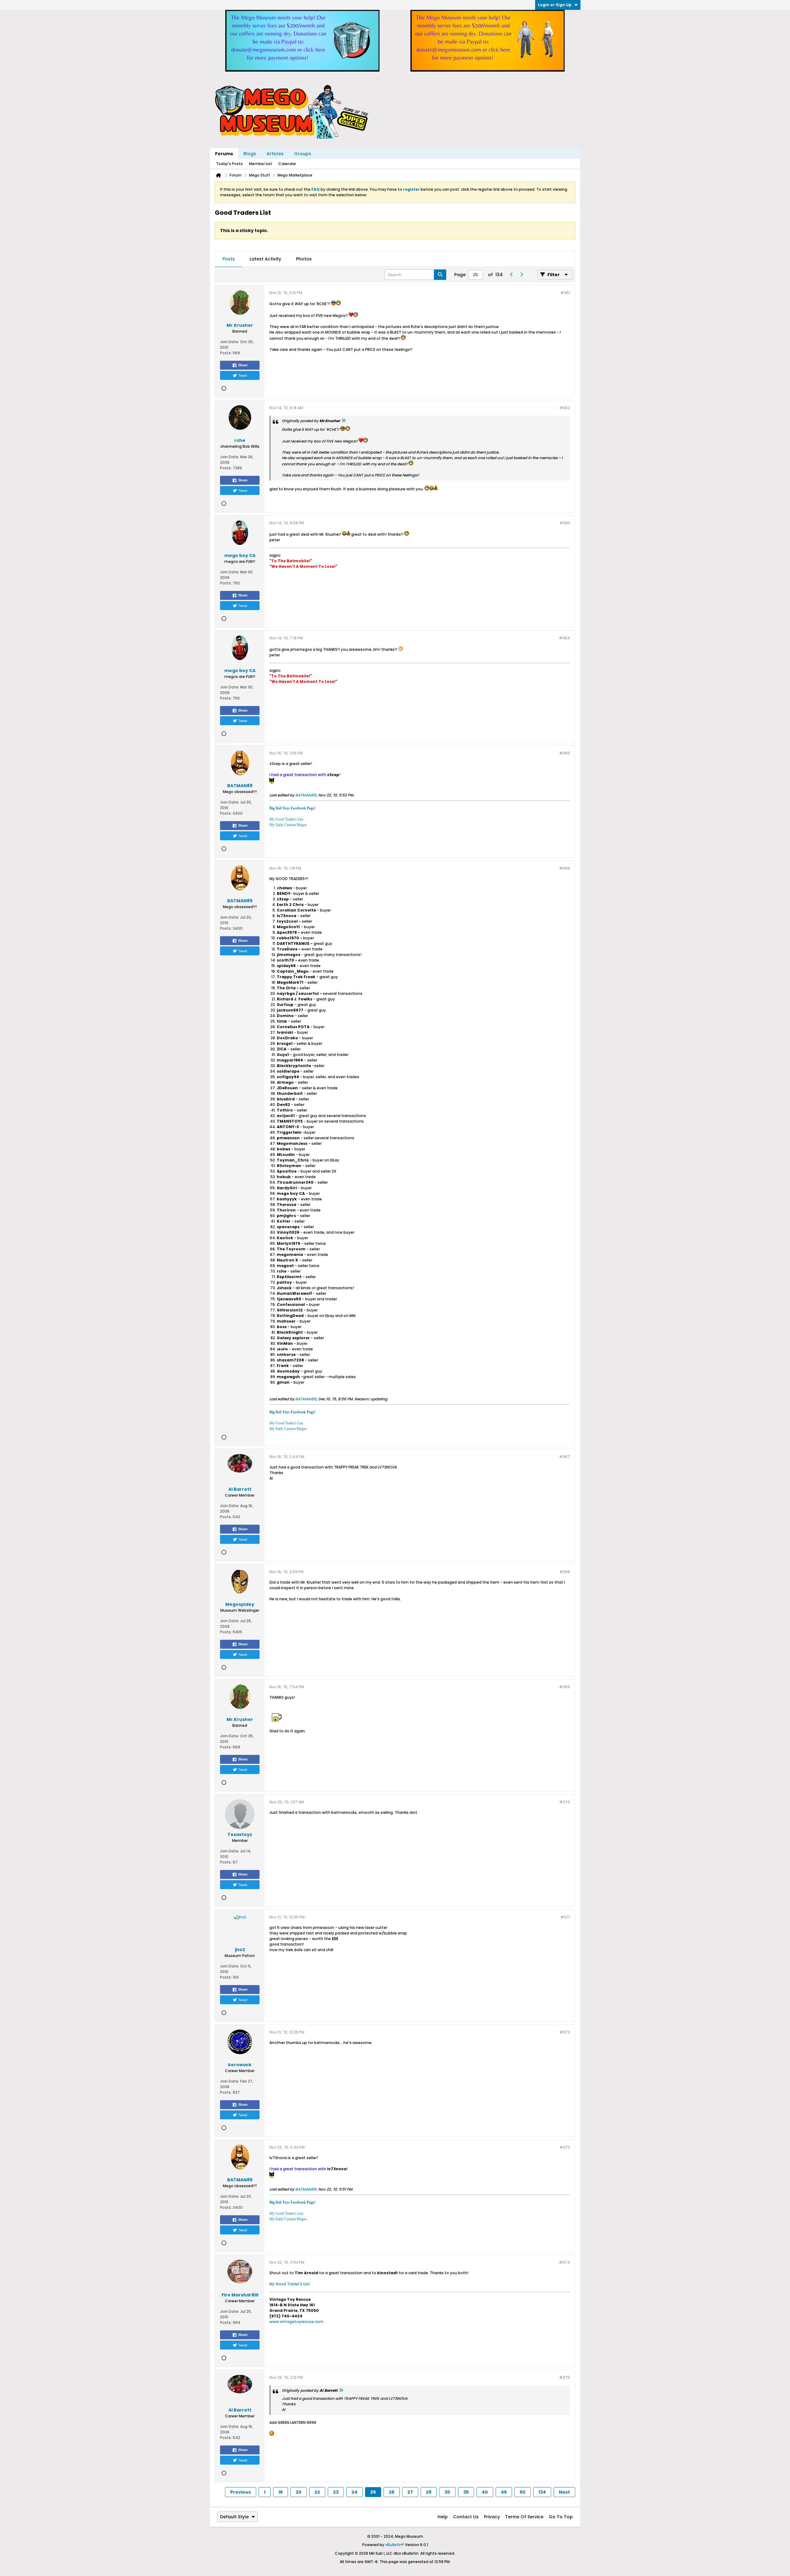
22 (317, 2492)
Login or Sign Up (555, 5)
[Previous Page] (511, 275)
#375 (565, 2377)
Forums (224, 154)
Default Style (234, 2517)
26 (392, 2492)
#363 (565, 523)
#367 (565, 1457)
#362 (565, 408)
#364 (564, 638)
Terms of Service (524, 2517)
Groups (303, 154)
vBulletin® (395, 2545)
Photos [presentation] (304, 259)
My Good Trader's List (290, 2284)
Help (443, 2517)
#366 (565, 868)
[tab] (229, 259)
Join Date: (230, 342)
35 (466, 2492)
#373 (565, 2147)
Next (564, 2492)
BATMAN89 (306, 795)
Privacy (492, 2517)
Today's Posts (229, 164)
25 (373, 2492)
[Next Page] (521, 275)
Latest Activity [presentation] (265, 259)
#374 (564, 2262)
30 (447, 2492)
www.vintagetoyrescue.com (296, 2322)
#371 (565, 1917)
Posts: (226, 353)
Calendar (287, 164)
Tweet (243, 375)
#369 (565, 1687)
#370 (565, 1802)
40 (485, 2492)
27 (410, 2492)
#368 (565, 1572)
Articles (275, 154)
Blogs (250, 154)
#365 (565, 753)
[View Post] (343, 421)
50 (523, 2492)
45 (504, 2492)
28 (429, 2492)
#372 (565, 2032)
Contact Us (466, 2517)
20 (299, 2492)
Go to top (561, 2517)
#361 (565, 293)
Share (243, 365)
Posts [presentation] (229, 259)
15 (281, 2492)
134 (542, 2492)
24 (354, 2492)
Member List (261, 164)
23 (336, 2492)
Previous (241, 2492)
